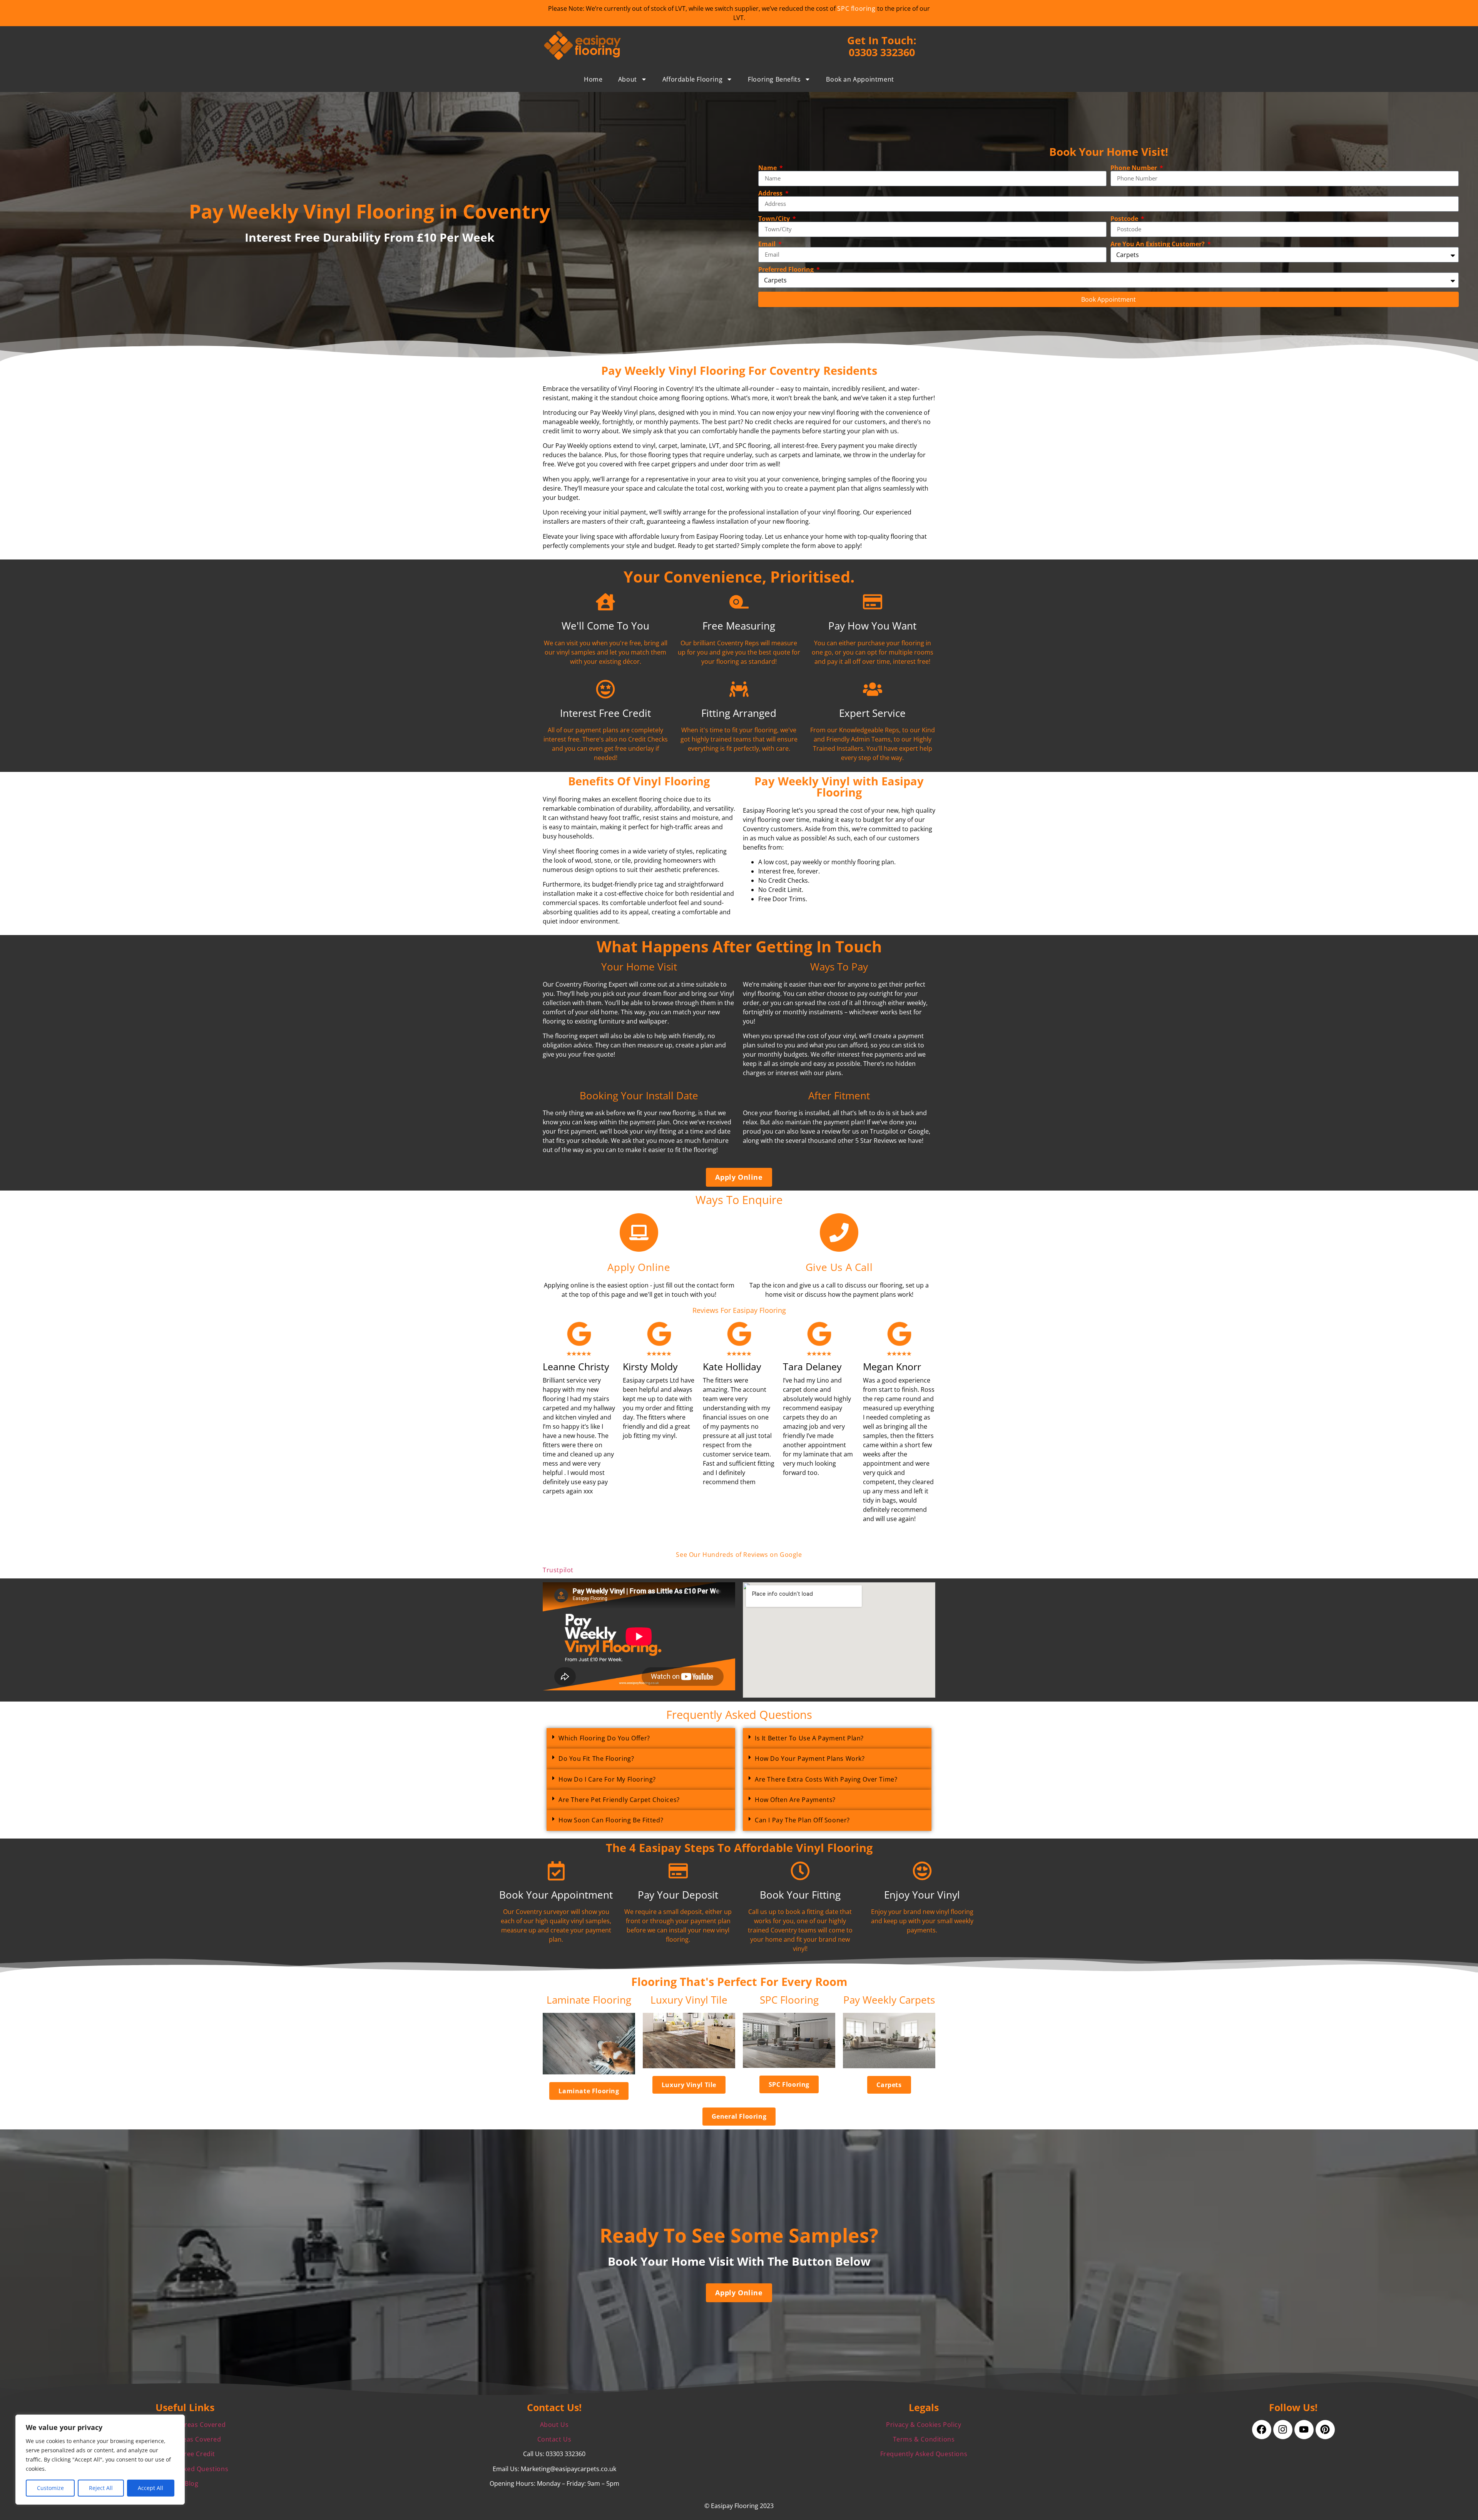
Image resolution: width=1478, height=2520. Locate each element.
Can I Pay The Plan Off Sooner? (802, 1820)
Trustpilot (558, 1570)
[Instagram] (1283, 2430)
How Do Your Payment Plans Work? (810, 1758)
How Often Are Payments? (795, 1800)
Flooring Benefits (774, 79)
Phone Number (1134, 168)
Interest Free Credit (185, 2454)
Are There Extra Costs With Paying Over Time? (826, 1779)
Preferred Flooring (787, 269)
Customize (50, 2488)
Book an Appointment (860, 79)
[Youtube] (1304, 2430)
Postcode (1125, 219)
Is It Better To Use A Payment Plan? (809, 1738)
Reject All (101, 2488)
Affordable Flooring (692, 79)
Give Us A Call (839, 1267)
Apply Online (639, 1267)
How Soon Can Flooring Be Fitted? (611, 1820)
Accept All (150, 2488)
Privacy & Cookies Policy (924, 2425)
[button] (641, 1738)
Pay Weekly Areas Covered (185, 2425)
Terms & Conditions (924, 2439)
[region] (100, 2460)
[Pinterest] (1325, 2430)
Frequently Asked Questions (924, 2454)
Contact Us (554, 2439)
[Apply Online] (639, 1232)
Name (768, 168)
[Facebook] (1262, 2430)
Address (771, 193)
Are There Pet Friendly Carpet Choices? (619, 1800)
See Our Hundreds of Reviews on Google (739, 1555)
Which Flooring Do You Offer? (604, 1738)
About (628, 79)
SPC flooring (856, 8)
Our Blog (185, 2483)
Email (768, 244)
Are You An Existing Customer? (1158, 244)
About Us (554, 2425)
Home (593, 79)
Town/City (775, 219)
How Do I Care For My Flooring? (607, 1779)
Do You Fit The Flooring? (596, 1758)
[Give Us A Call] (839, 1232)
